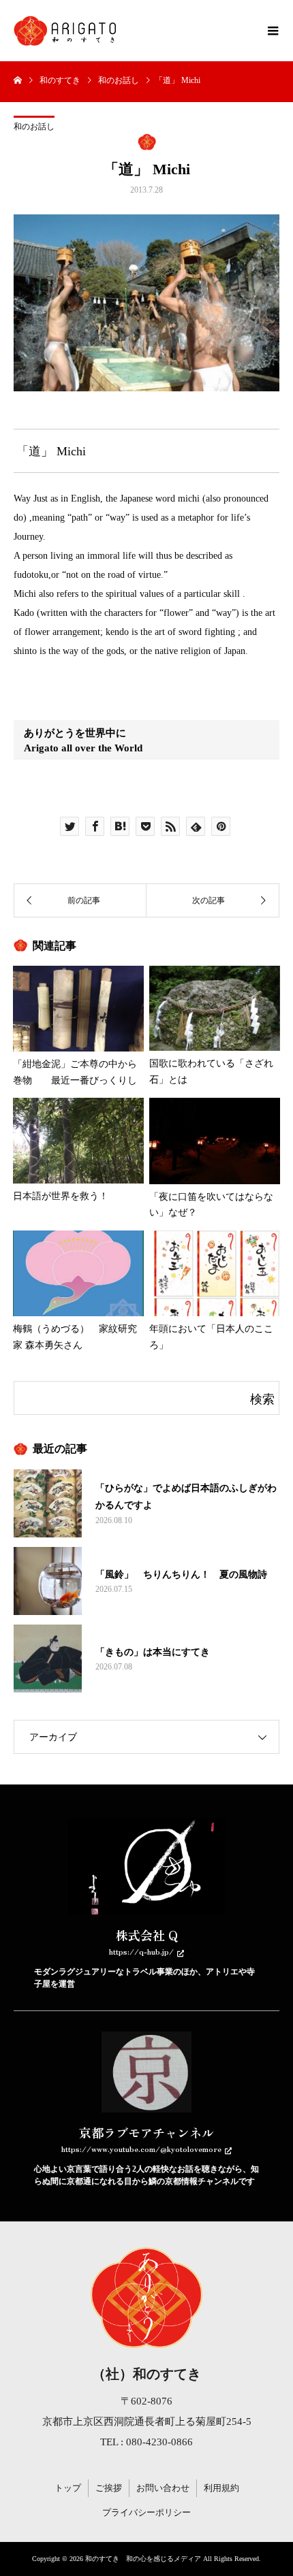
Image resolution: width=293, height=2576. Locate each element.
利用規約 (221, 2488)
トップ (68, 2488)
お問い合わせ (163, 2488)
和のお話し (34, 127)
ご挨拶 (109, 2488)
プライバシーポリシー (146, 2512)
